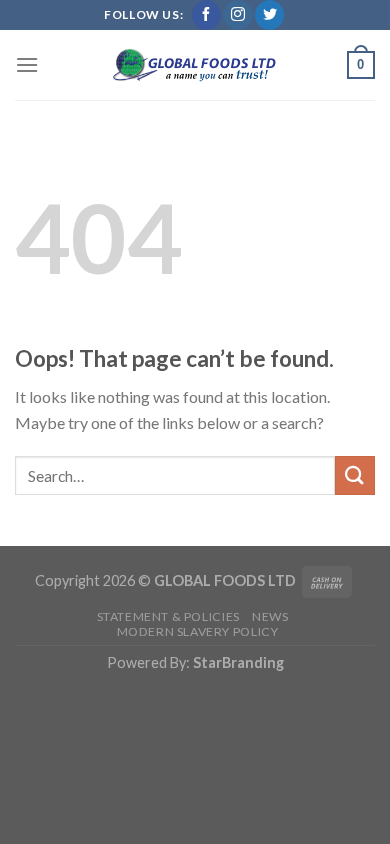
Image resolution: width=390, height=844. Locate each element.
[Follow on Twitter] (269, 15)
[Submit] (355, 475)
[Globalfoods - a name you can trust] (195, 65)
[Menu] (27, 64)
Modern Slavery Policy (198, 631)
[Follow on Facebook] (206, 15)
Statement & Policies (168, 616)
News (270, 616)
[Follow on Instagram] (237, 15)
